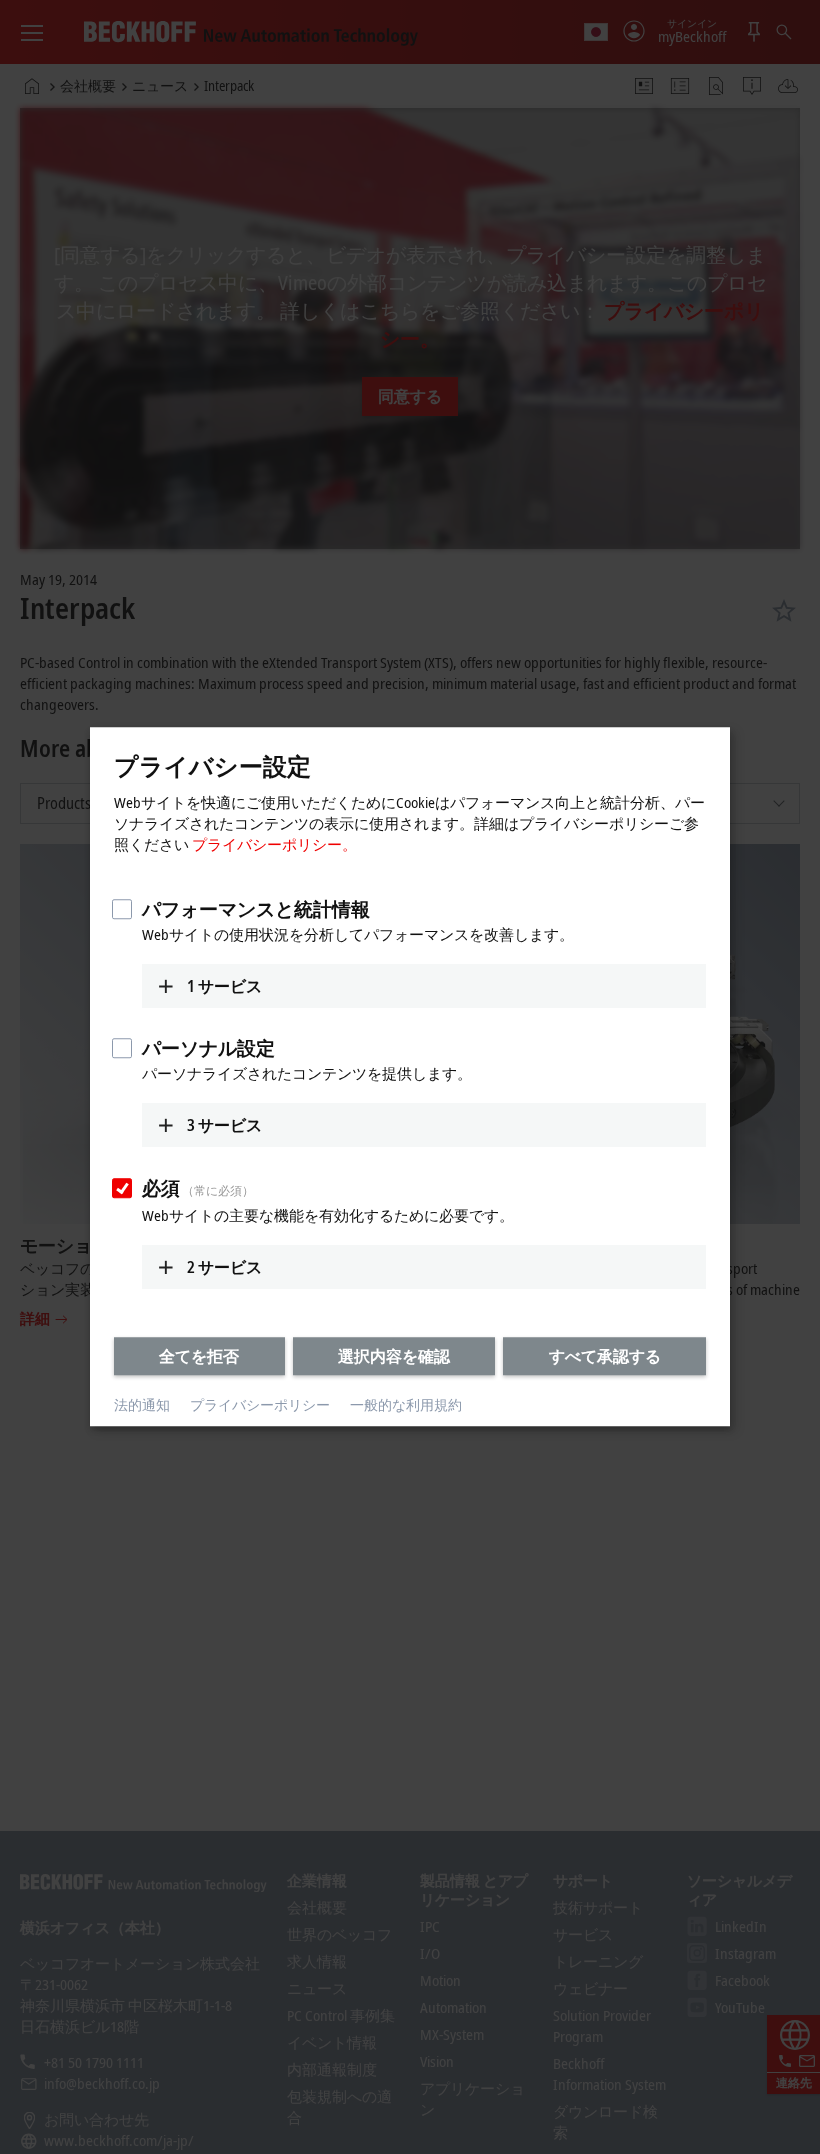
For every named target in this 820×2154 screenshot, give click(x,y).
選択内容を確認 (394, 1356)
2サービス (224, 1267)
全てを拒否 (199, 1356)
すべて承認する (605, 1356)
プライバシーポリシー (260, 1404)
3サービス (224, 1125)
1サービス (224, 986)
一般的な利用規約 (406, 1404)
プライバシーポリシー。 (274, 844)
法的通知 (142, 1404)
